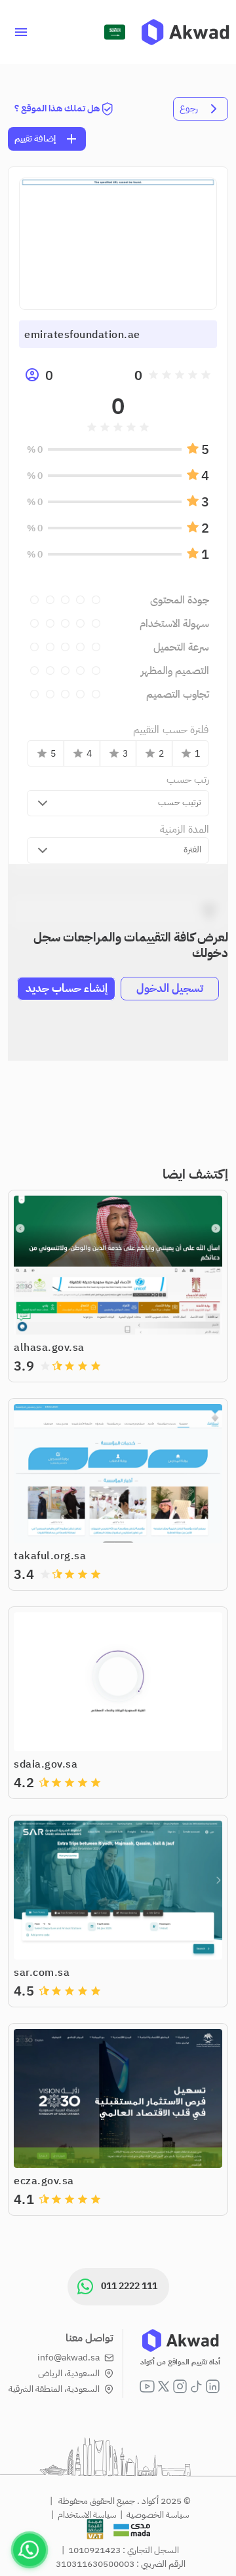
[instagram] (180, 2386)
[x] (164, 2386)
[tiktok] (196, 2386)
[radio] (206, 375)
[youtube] (147, 2386)
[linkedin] (213, 2386)
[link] (185, 32)
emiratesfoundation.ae (82, 335)
